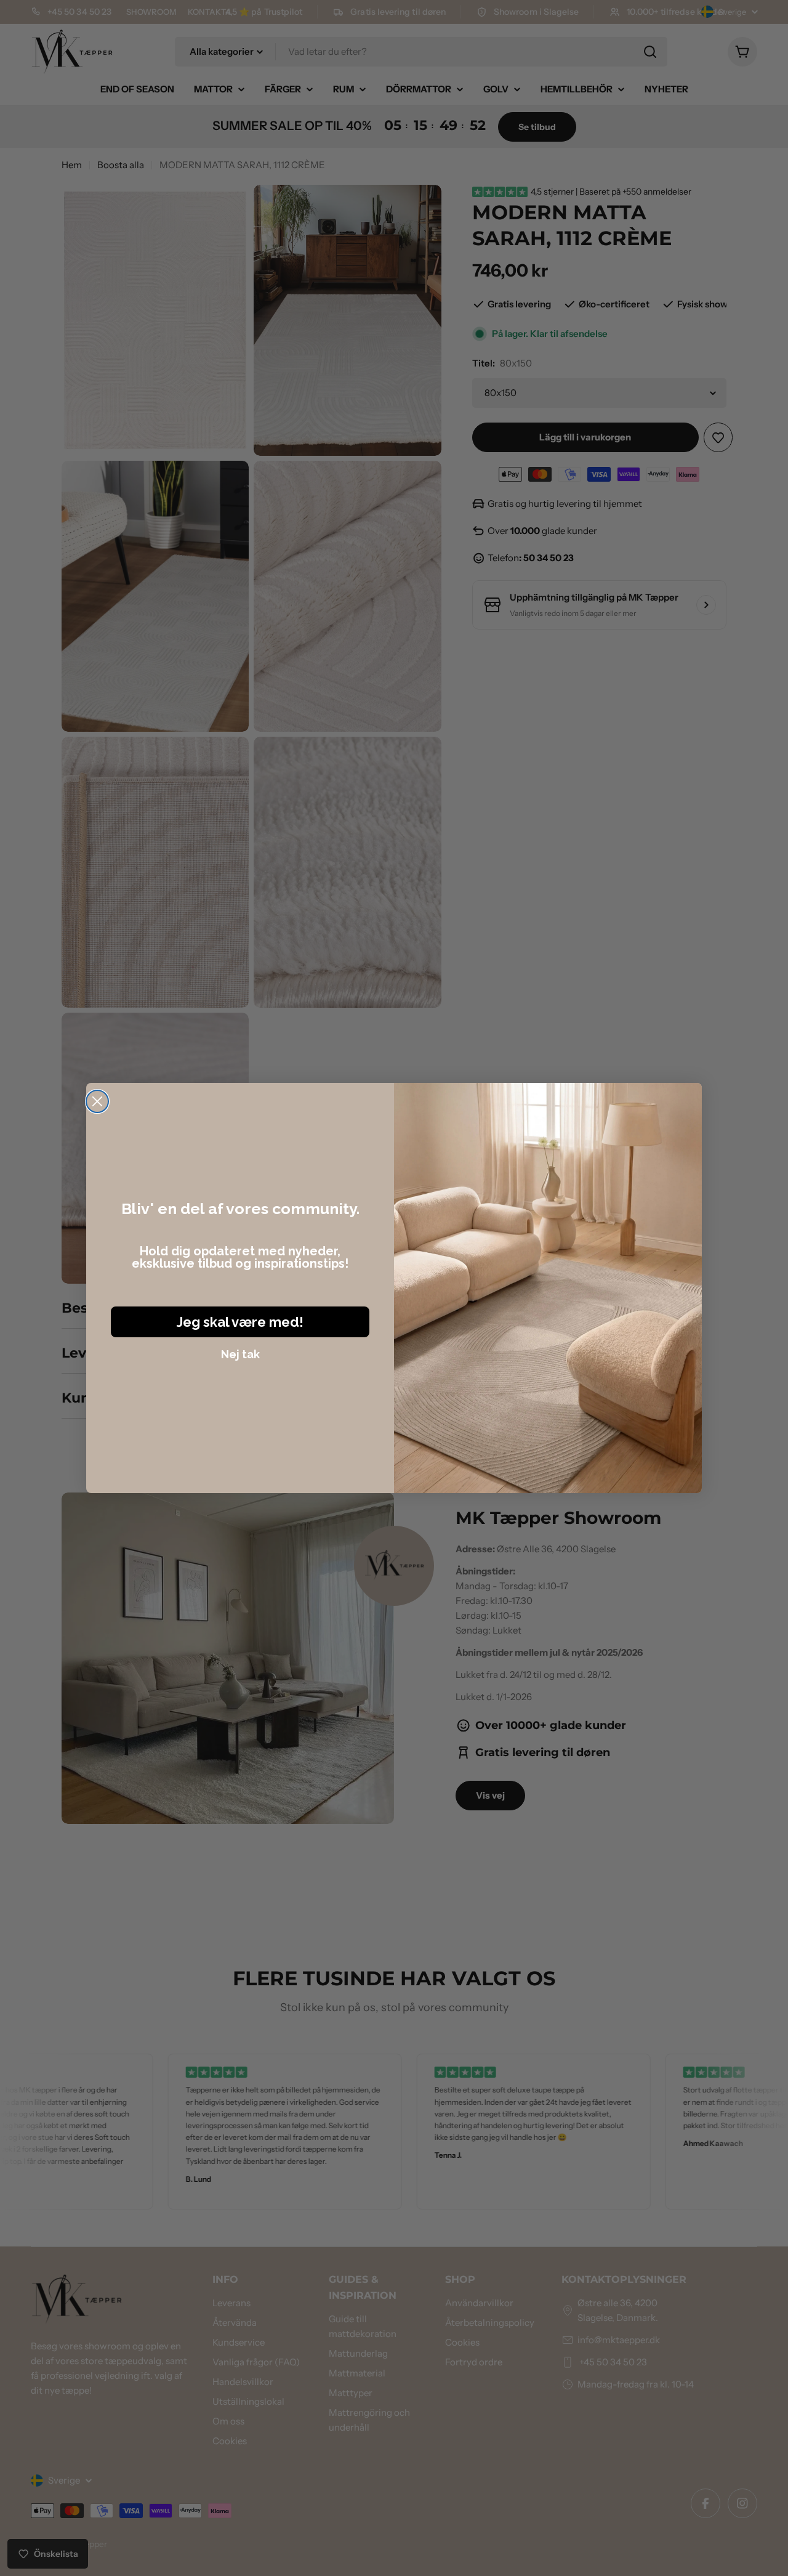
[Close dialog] (97, 1101)
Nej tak (240, 1354)
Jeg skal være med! (240, 1322)
